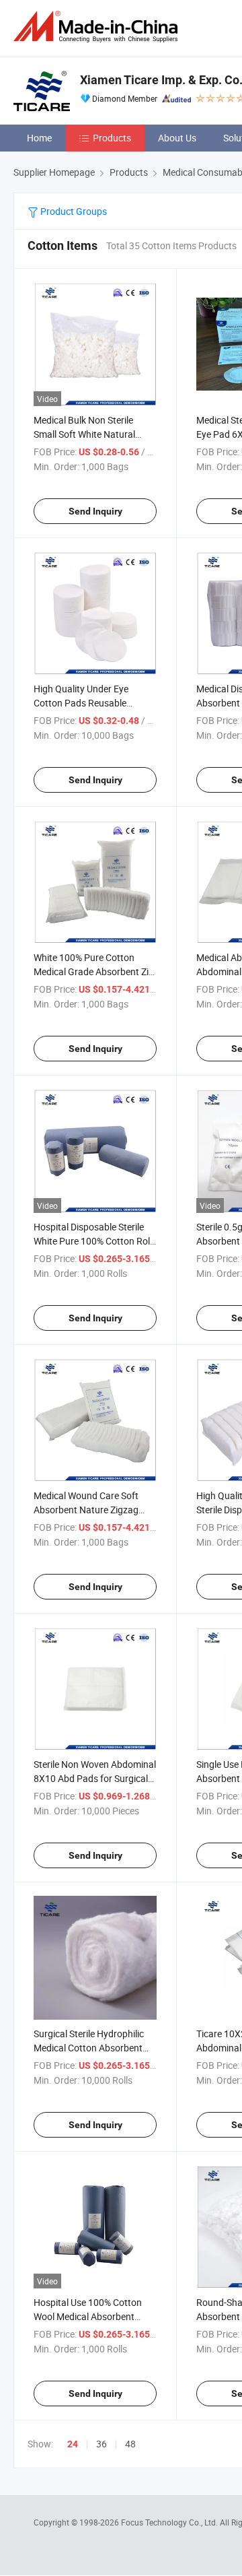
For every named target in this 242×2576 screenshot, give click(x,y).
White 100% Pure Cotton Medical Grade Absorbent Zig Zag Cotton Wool (94, 971)
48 (130, 2444)
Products (112, 138)
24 (73, 2444)
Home (39, 138)
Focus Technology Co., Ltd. (170, 2522)
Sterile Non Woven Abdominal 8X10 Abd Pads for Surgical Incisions (95, 1778)
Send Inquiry (95, 511)
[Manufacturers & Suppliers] (98, 27)
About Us (177, 138)
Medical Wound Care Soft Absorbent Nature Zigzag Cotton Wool (86, 1510)
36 (102, 2444)
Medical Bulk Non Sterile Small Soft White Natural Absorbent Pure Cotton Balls (93, 434)
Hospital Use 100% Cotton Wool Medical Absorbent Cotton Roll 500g (88, 2316)
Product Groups (73, 211)
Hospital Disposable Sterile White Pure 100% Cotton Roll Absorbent (93, 1241)
